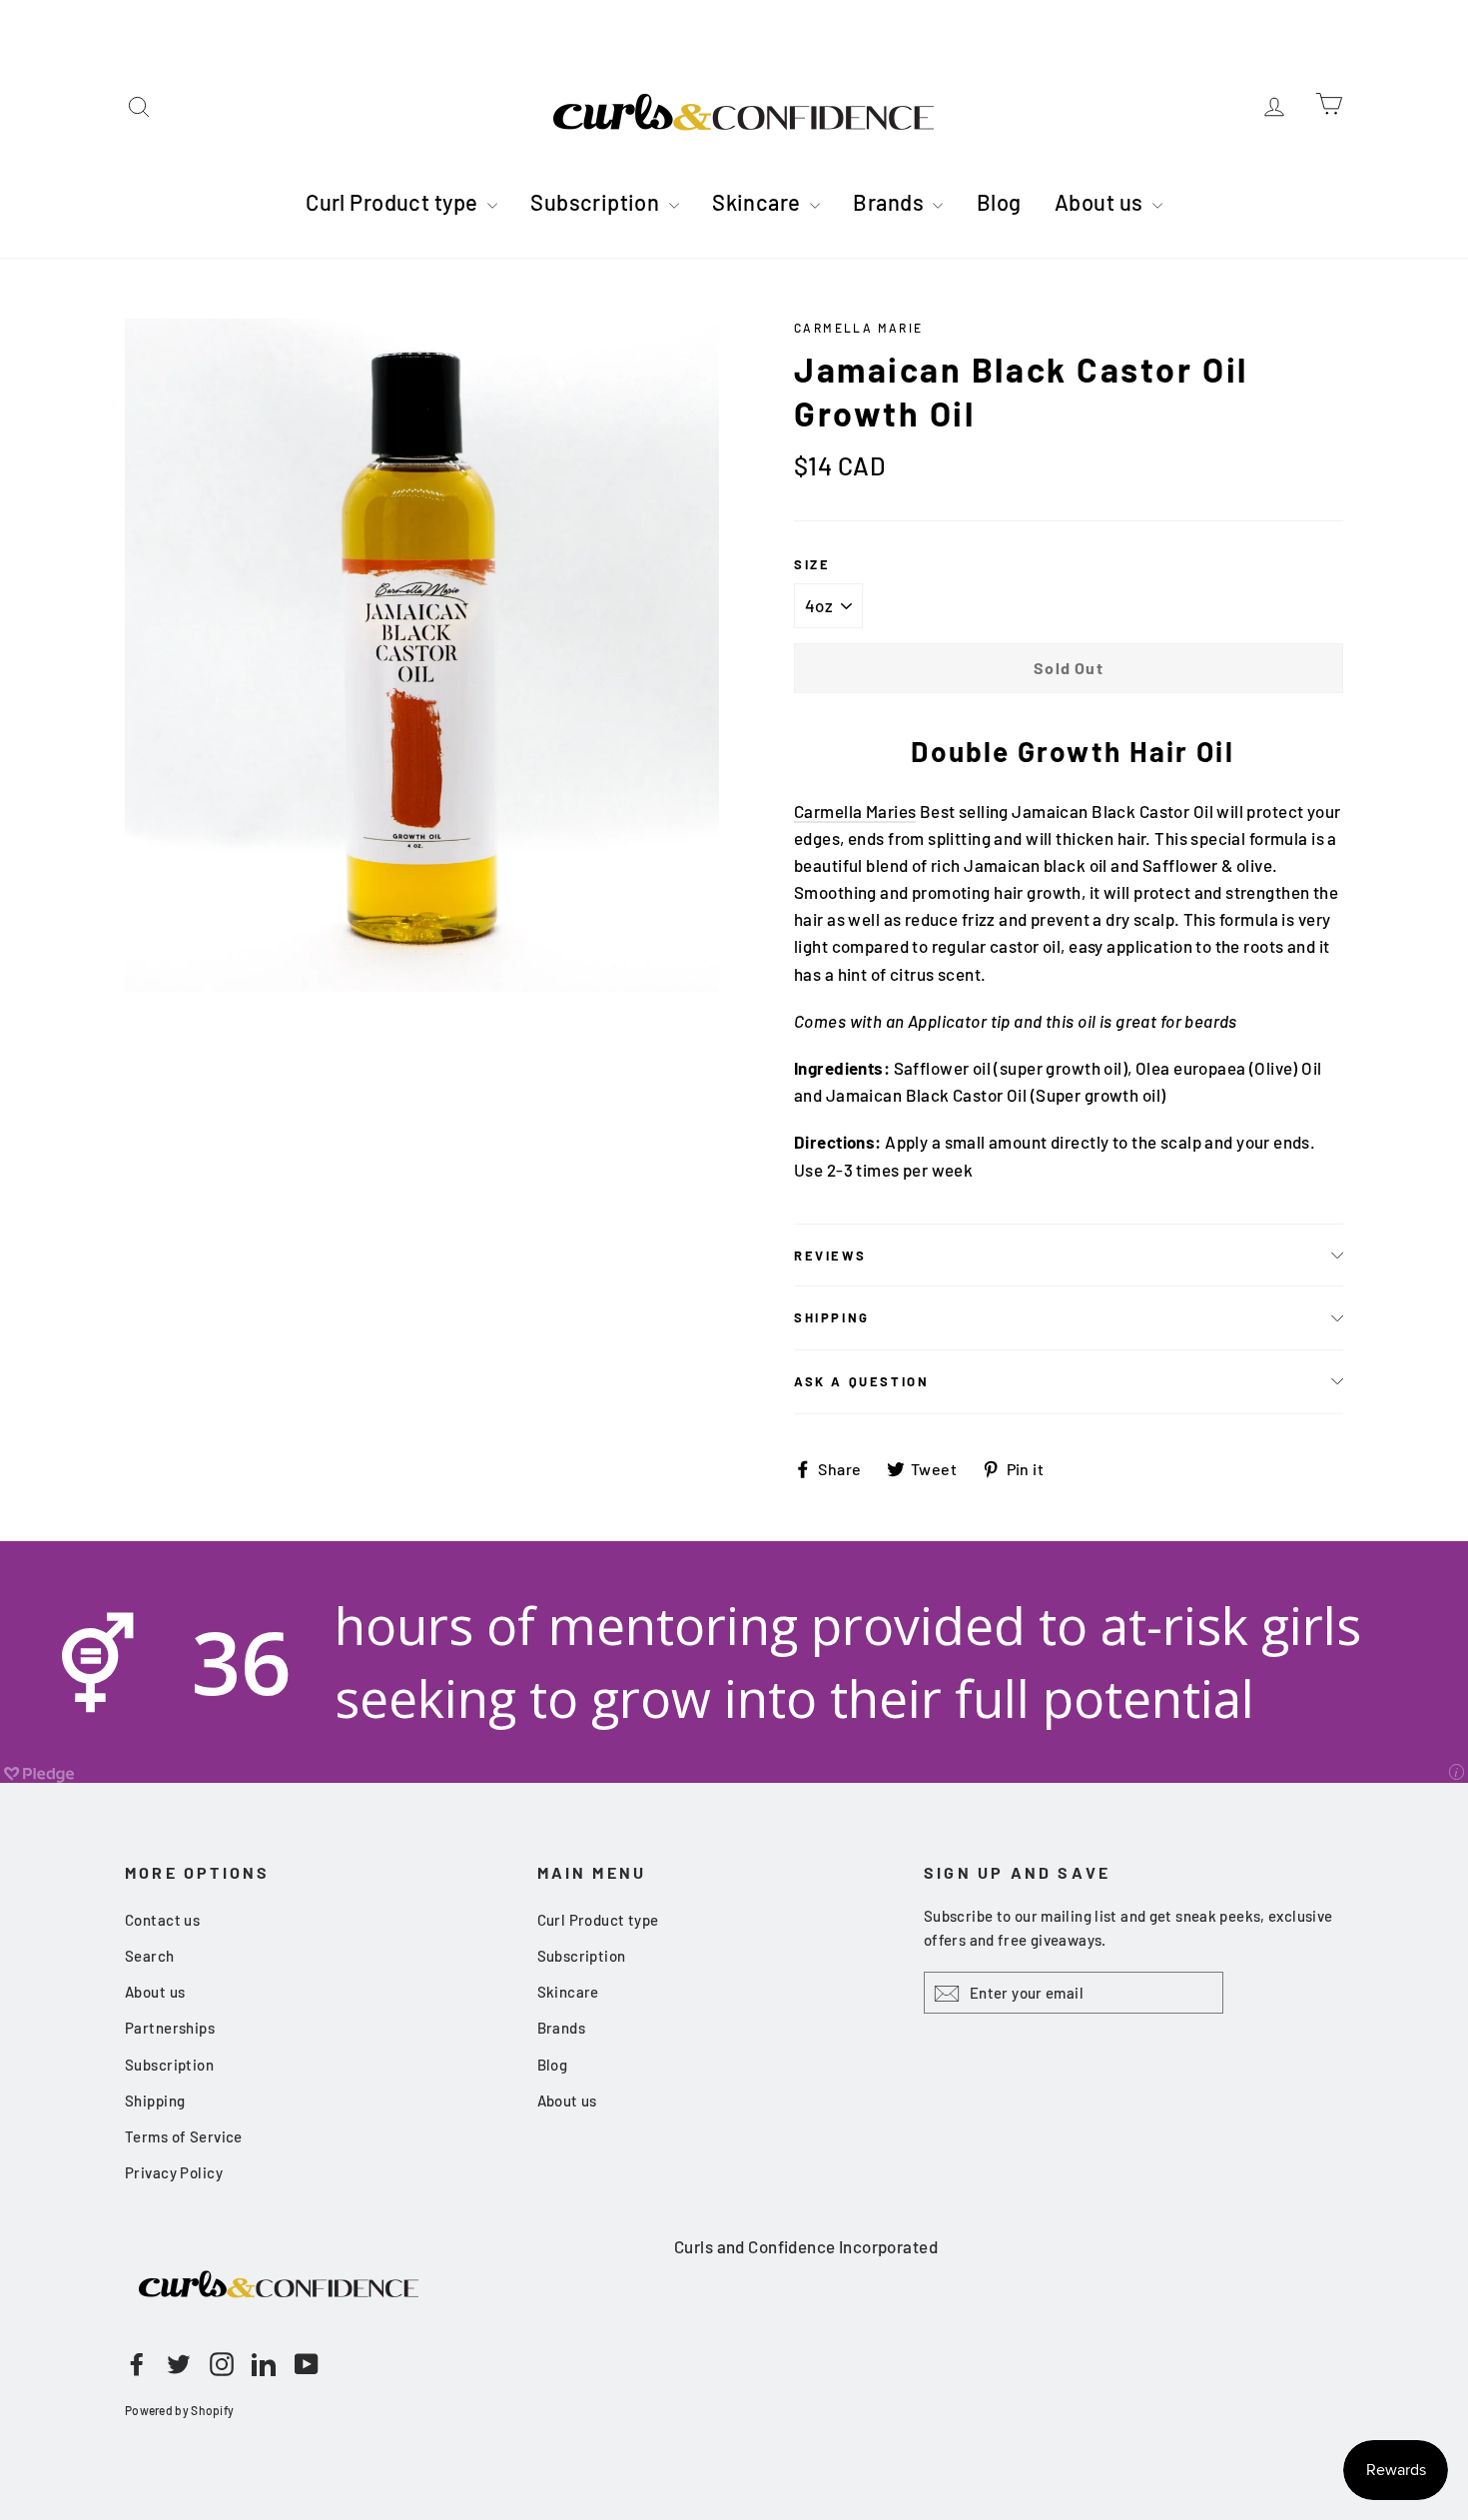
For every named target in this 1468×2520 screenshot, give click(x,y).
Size (812, 564)
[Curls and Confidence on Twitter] (179, 2362)
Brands (890, 202)
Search (150, 1956)
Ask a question (861, 1381)
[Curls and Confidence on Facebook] (137, 2362)
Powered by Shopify (179, 2410)
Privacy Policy (174, 2172)
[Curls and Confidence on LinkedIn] (264, 2362)
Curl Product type (394, 202)
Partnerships (170, 2028)
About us (1101, 202)
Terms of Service (184, 2136)
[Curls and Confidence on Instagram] (222, 2362)
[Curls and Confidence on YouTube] (307, 2362)
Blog (999, 202)
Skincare (758, 202)
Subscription (597, 202)
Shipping (832, 1317)
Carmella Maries (855, 811)
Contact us (162, 1920)
